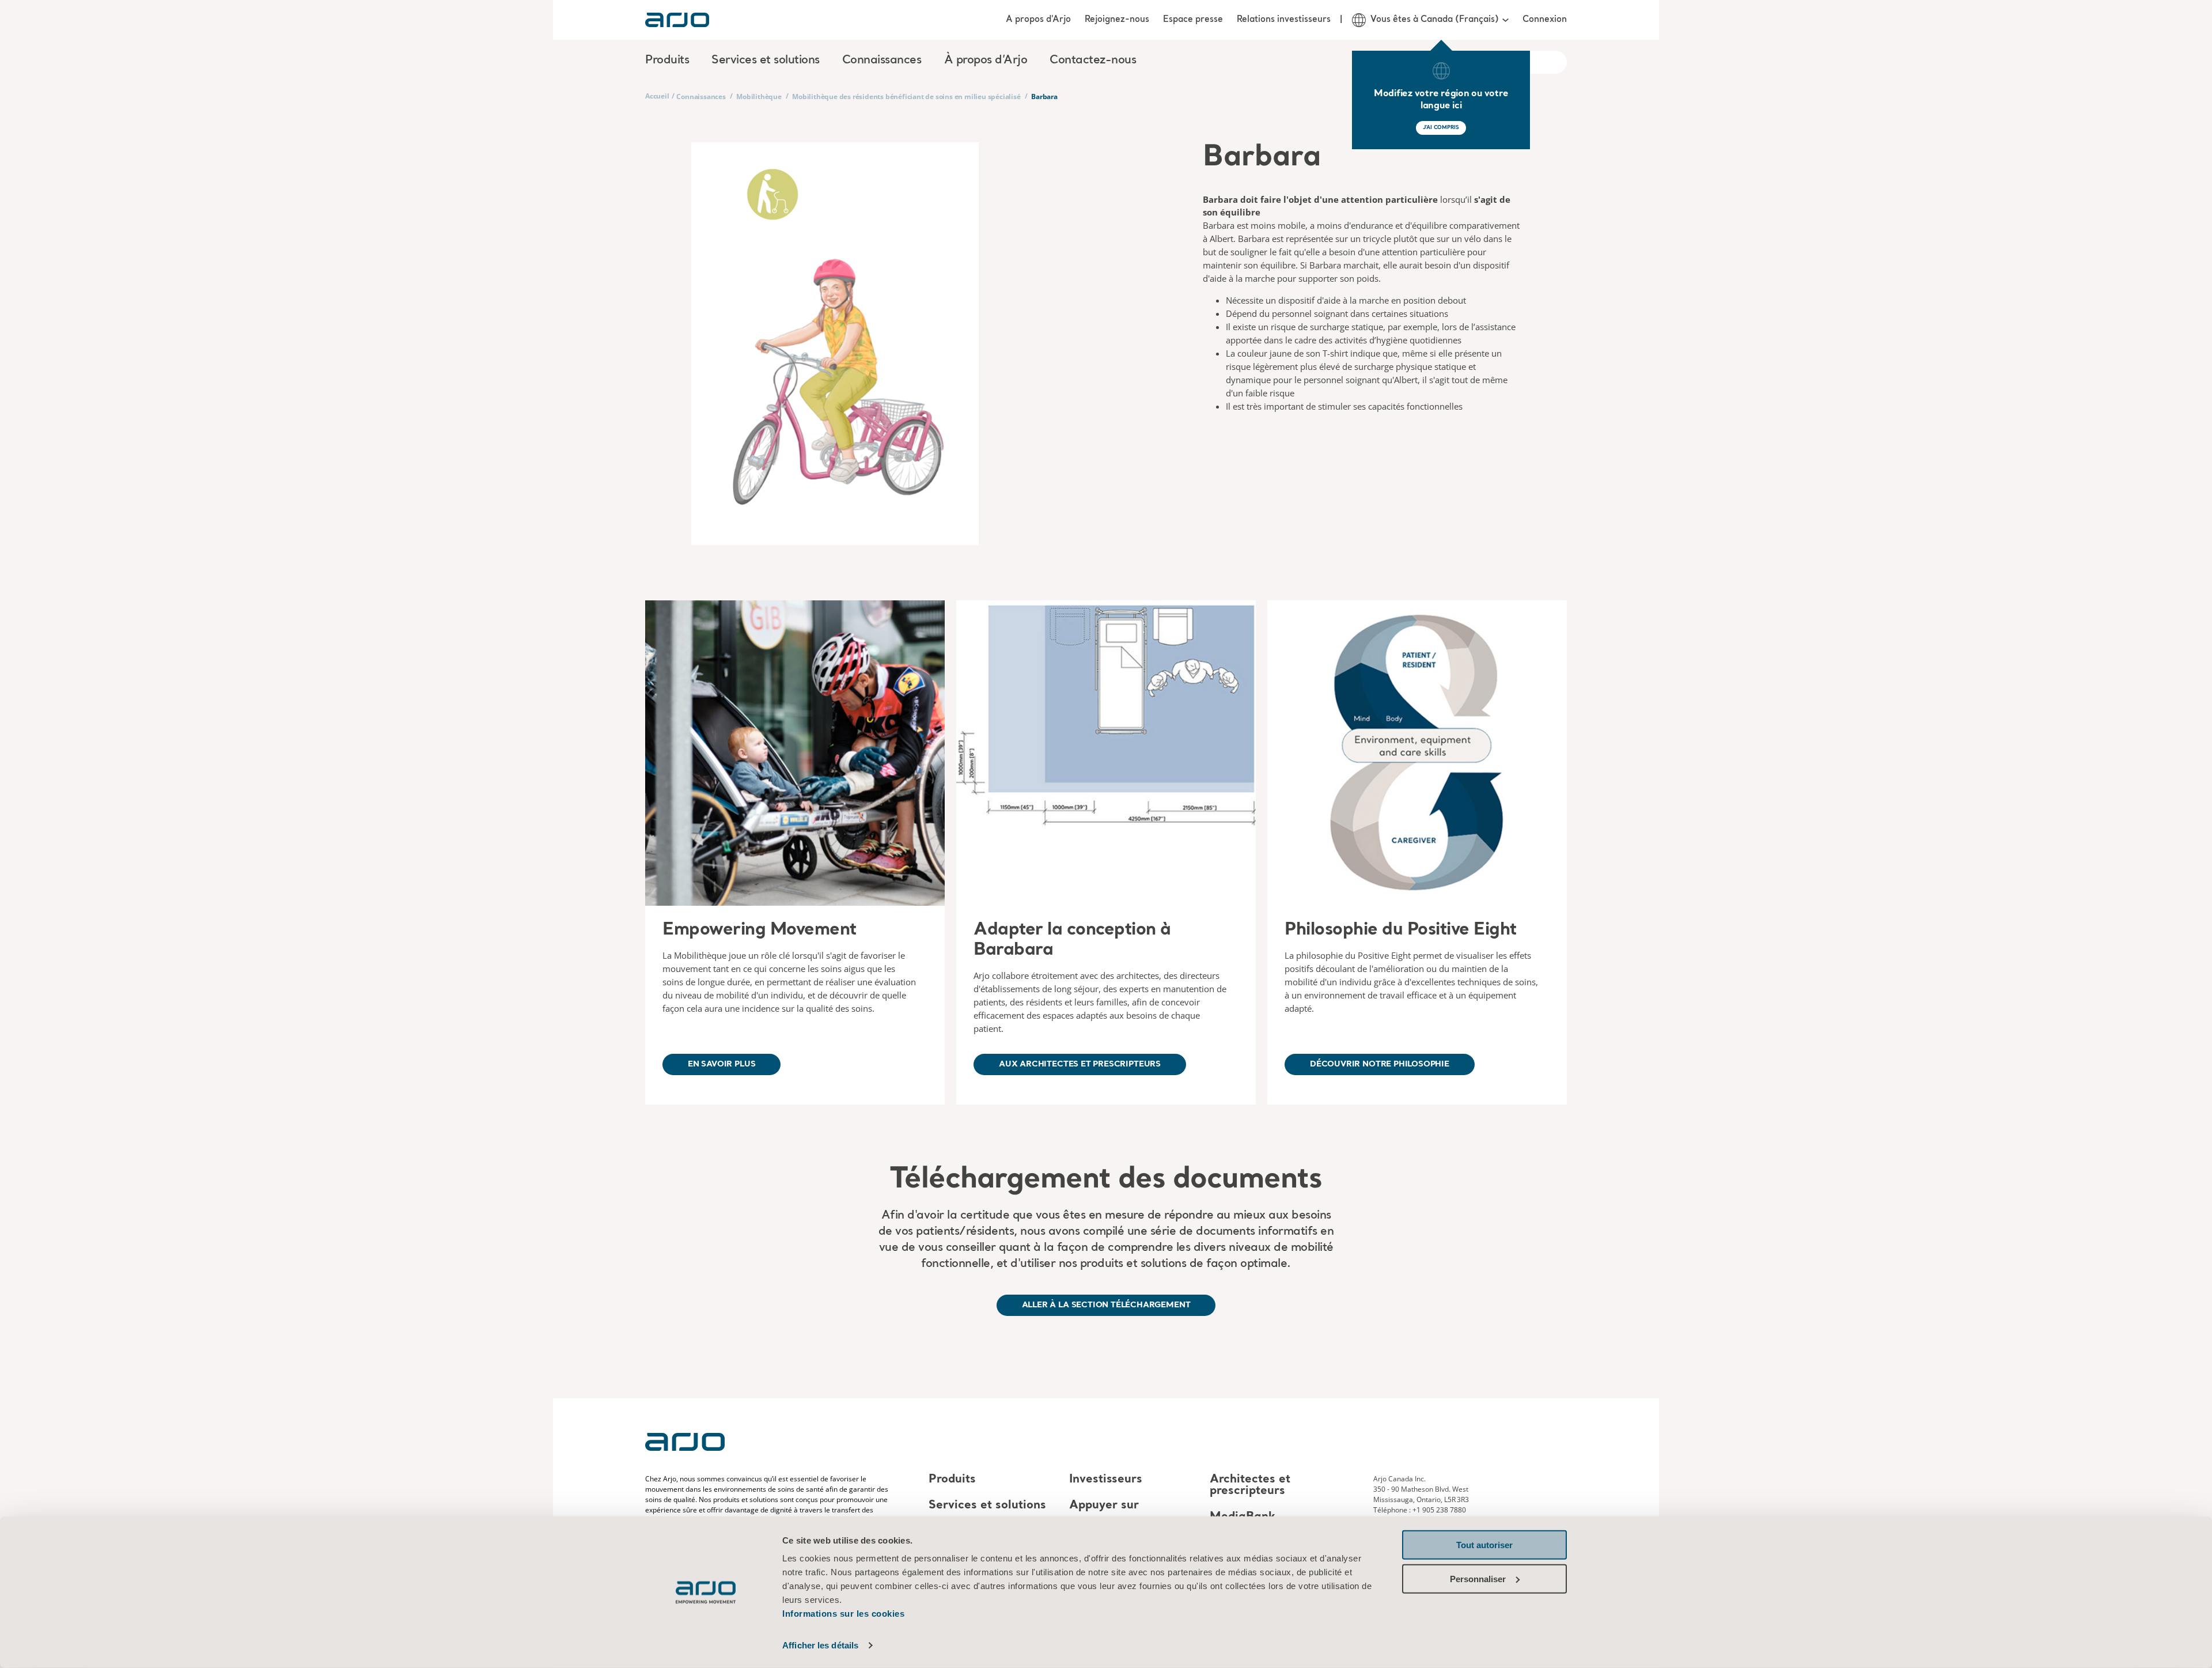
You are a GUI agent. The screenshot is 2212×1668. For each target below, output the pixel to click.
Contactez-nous (1093, 60)
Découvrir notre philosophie (1380, 1064)
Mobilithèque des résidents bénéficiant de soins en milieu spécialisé (906, 97)
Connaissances (701, 97)
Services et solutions (987, 1506)
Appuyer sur (1104, 1506)
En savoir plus (721, 1064)
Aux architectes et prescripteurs (1080, 1064)
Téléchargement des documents (1106, 1180)
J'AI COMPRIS (1441, 128)
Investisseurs (1106, 1480)
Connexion (1545, 20)
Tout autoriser (1484, 1545)
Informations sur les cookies (843, 1614)
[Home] (677, 20)
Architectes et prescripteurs (1250, 1485)
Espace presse (1193, 20)
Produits (952, 1480)
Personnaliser (1478, 1578)
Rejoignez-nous (1117, 20)
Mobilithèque (759, 97)
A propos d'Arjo (1038, 20)
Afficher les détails (820, 1645)
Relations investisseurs (1284, 20)
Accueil (657, 96)
